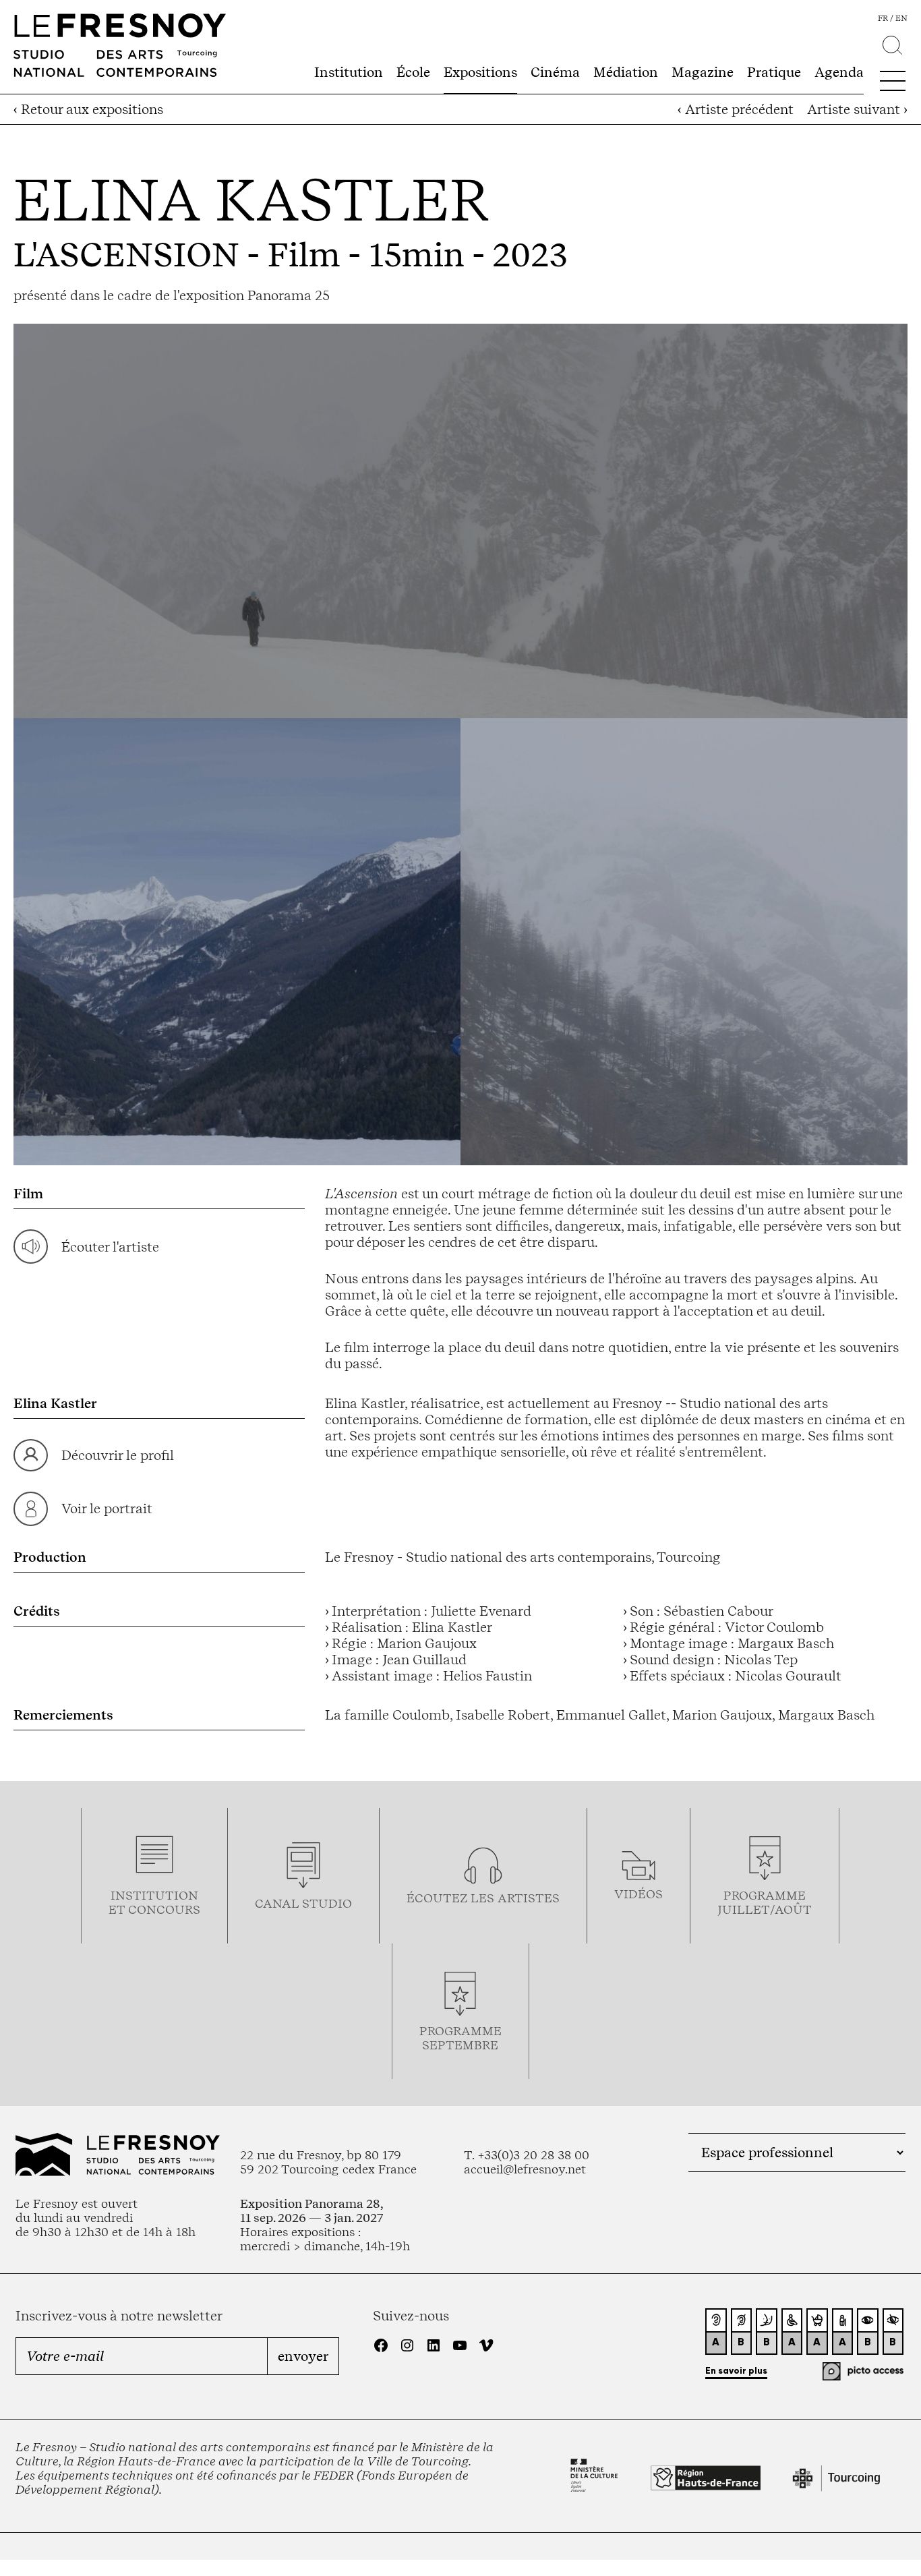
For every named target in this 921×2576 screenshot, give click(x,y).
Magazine (703, 72)
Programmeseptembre (460, 2038)
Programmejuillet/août (765, 1902)
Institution (349, 72)
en (901, 18)
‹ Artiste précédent (736, 109)
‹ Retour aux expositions (88, 109)
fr (883, 18)
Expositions (480, 72)
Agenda (839, 72)
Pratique (774, 72)
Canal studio (303, 1903)
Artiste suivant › (857, 109)
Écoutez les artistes (483, 1898)
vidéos (638, 1894)
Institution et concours (154, 1902)
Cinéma (555, 72)
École (413, 72)
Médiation (626, 72)
